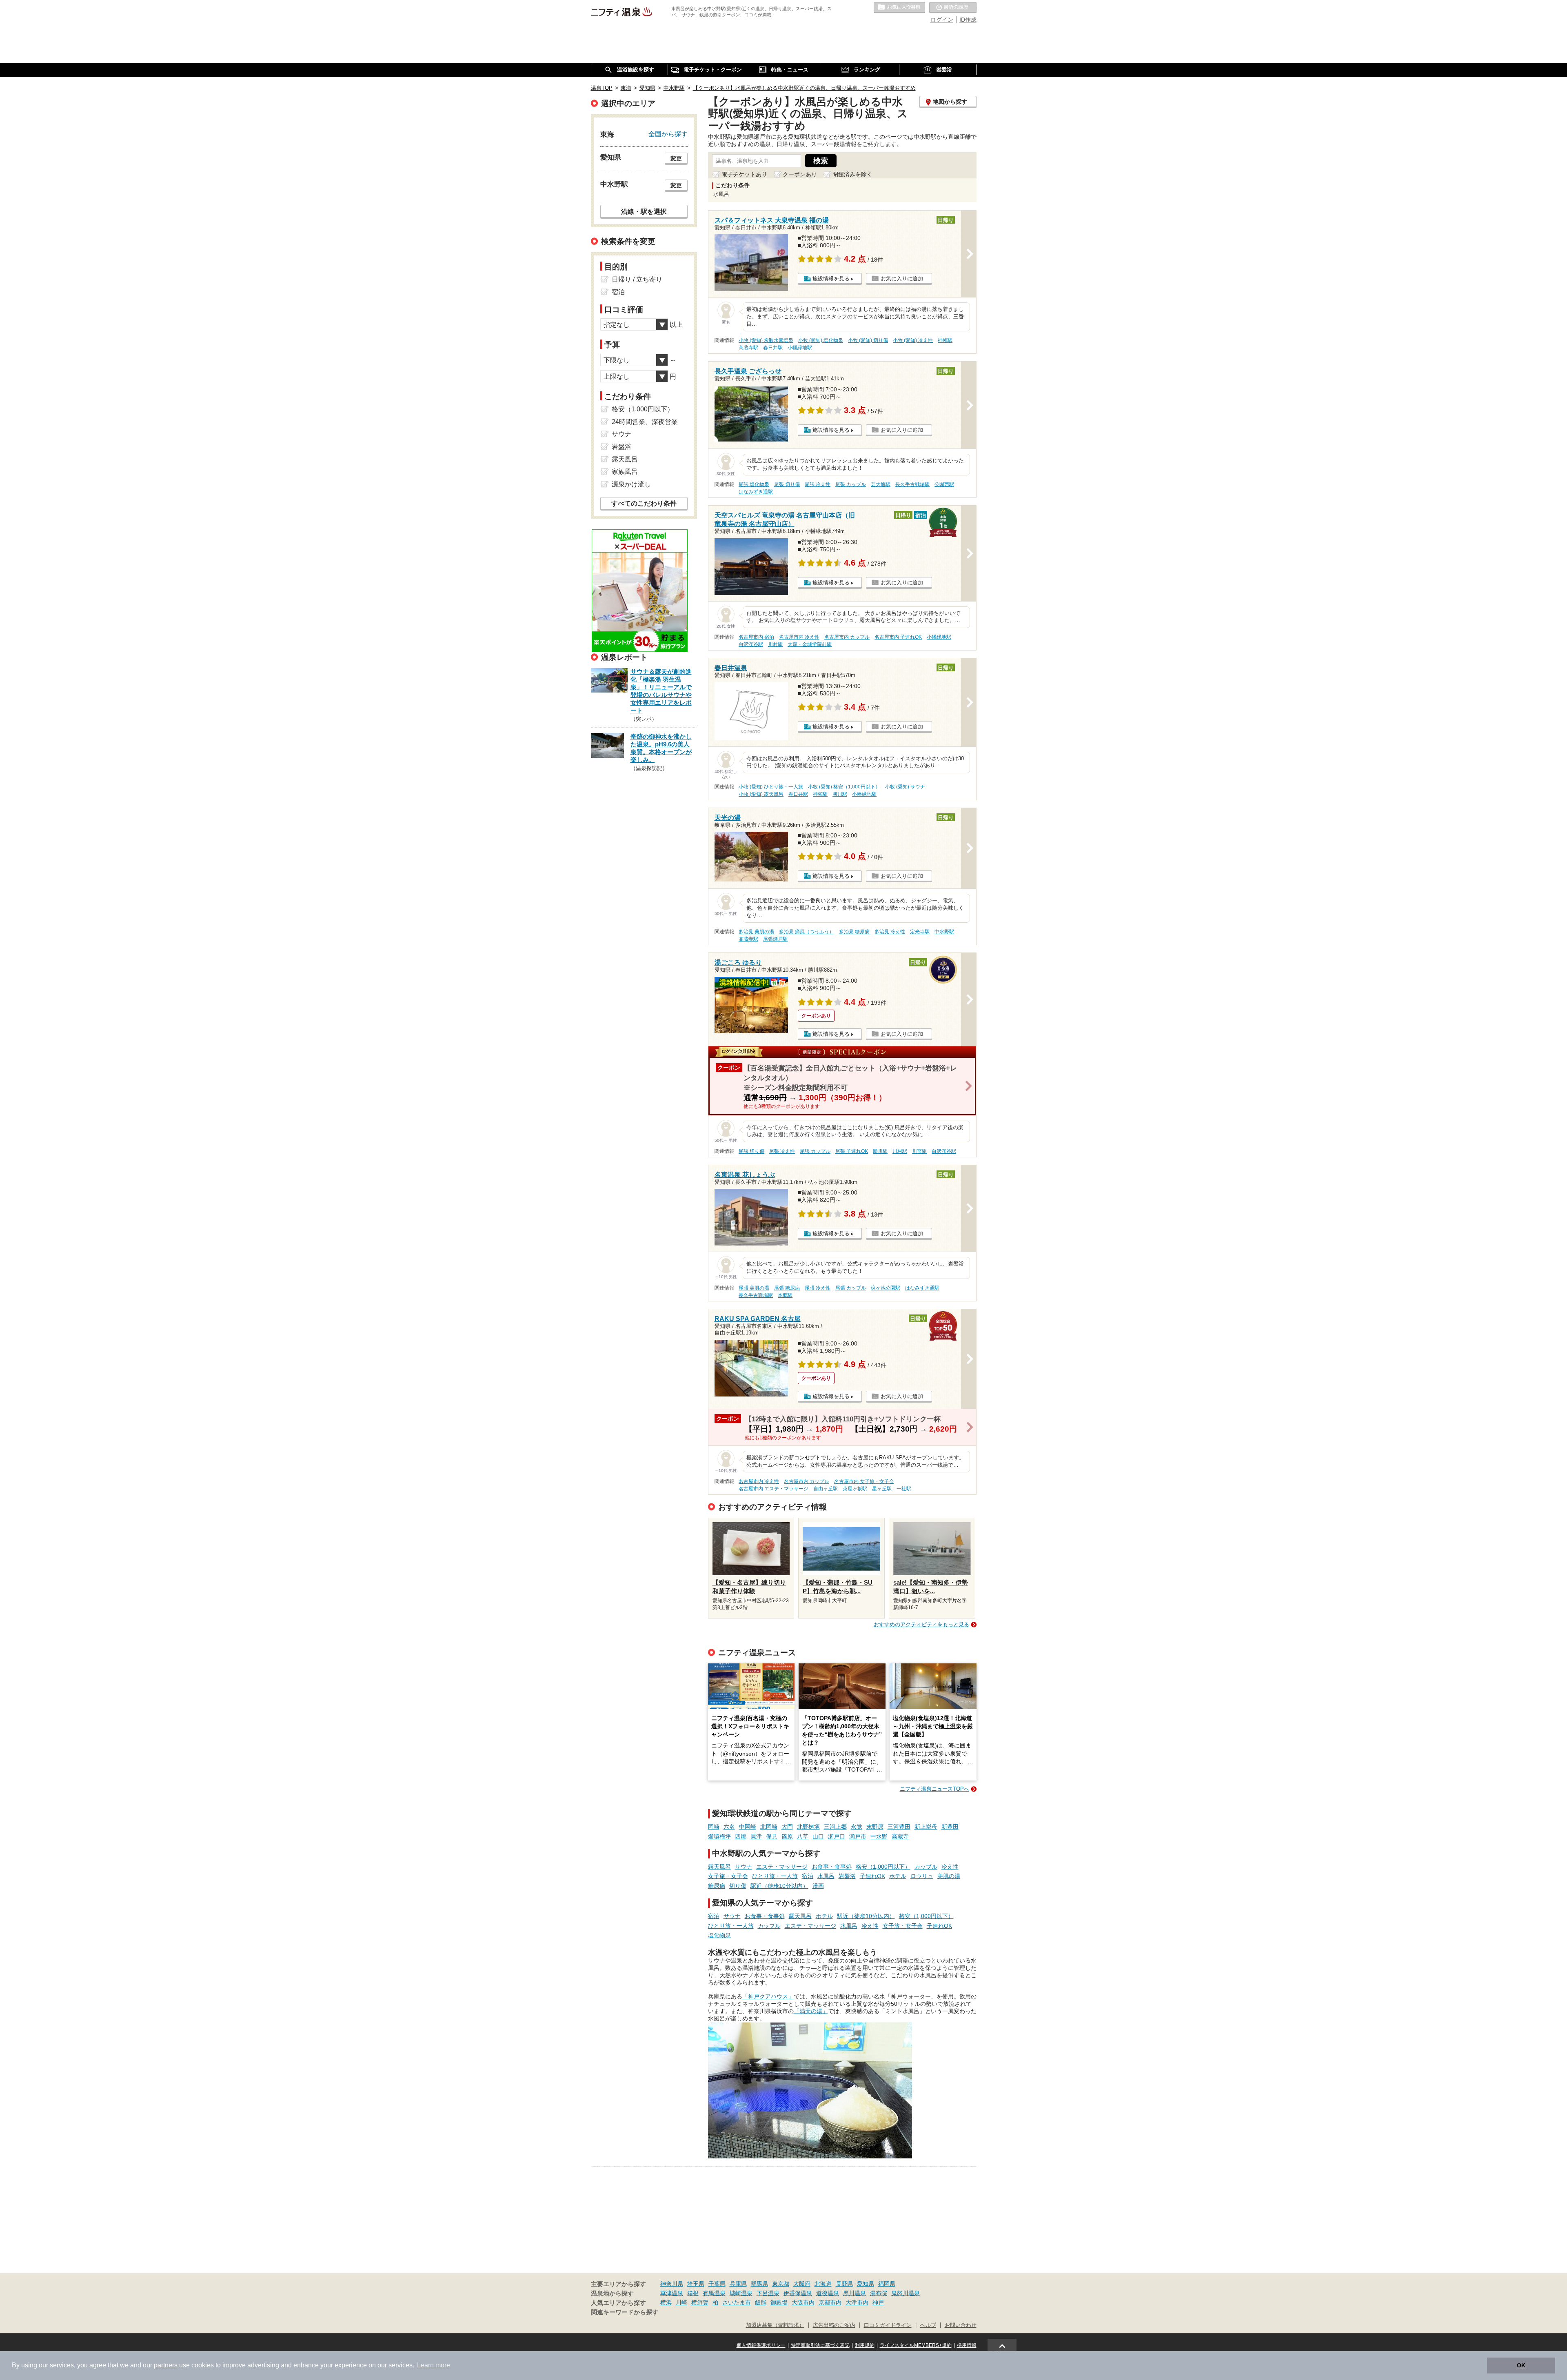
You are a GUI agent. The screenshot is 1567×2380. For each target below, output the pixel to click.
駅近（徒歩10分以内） (779, 1886)
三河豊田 (899, 1827)
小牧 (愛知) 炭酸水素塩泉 (766, 340)
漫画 (818, 1886)
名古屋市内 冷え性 (799, 637)
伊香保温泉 (798, 2293)
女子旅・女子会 (728, 1876)
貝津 (756, 1836)
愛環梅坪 (719, 1836)
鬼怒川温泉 (906, 2293)
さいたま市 (737, 2302)
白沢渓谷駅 (751, 644)
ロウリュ (922, 1876)
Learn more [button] (434, 2365)
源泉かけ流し (631, 484)
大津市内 (857, 2302)
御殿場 (779, 2302)
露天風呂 (719, 1867)
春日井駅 (773, 348)
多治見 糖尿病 (854, 932)
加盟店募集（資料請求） (775, 2325)
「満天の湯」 (811, 2011)
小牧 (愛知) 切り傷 (868, 340)
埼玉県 (696, 2284)
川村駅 (775, 644)
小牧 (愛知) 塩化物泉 (821, 340)
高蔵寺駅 (748, 348)
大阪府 (802, 2284)
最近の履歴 (953, 8)
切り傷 (738, 1886)
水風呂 (826, 1876)
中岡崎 (748, 1827)
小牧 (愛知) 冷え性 (913, 340)
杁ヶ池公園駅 (886, 1288)
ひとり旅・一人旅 (775, 1876)
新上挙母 (926, 1827)
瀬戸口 (837, 1836)
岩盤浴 (847, 1876)
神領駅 (945, 340)
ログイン (942, 20)
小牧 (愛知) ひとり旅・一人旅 (771, 787)
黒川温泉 (855, 2293)
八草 (803, 1836)
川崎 (681, 2302)
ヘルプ (928, 2325)
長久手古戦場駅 (912, 484)
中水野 (879, 1836)
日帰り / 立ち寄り (637, 279)
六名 (729, 1827)
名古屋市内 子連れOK (898, 637)
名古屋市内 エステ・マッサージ (774, 1489)
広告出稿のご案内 (834, 2325)
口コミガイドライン (888, 2325)
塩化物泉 (719, 1935)
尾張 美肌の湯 (754, 1288)
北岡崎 (769, 1827)
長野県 (844, 2284)
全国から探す (668, 134)
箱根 (693, 2293)
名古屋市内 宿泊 (756, 637)
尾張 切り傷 (787, 484)
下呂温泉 (768, 2293)
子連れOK (872, 1876)
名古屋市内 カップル (847, 637)
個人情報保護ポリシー (761, 2345)
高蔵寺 (900, 1836)
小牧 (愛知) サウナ (905, 787)
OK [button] (1521, 2365)
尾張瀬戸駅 (775, 939)
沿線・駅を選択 (644, 211)
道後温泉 (828, 2293)
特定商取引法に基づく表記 (820, 2345)
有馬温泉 (714, 2293)
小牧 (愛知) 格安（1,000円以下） (844, 787)
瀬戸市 (858, 1836)
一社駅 (904, 1489)
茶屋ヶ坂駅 (855, 1489)
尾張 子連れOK (852, 1151)
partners (166, 2365)
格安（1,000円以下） (883, 1867)
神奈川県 (672, 2284)
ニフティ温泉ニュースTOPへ (934, 1789)
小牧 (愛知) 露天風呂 (761, 794)
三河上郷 (835, 1827)
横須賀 (700, 2302)
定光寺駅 (920, 932)
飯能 (761, 2302)
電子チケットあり (744, 174)
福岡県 (887, 2284)
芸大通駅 (881, 484)
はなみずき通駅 (756, 492)
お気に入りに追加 (902, 279)
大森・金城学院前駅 (810, 644)
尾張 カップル (851, 484)
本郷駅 (785, 1295)
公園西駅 (944, 484)
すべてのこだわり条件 (644, 503)
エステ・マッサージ (782, 1867)
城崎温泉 (741, 2293)
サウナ (744, 1867)
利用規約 (865, 2345)
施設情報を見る (831, 279)
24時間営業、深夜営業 (645, 422)
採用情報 (967, 2345)
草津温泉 (672, 2293)
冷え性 (950, 1867)
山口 (818, 1836)
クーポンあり (800, 174)
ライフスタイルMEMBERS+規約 (916, 2345)
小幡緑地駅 (800, 348)
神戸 (878, 2302)
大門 (787, 1827)
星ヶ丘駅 (882, 1489)
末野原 (875, 1827)
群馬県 (759, 2284)
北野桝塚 (808, 1827)
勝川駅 (840, 794)
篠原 (787, 1836)
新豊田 (950, 1827)
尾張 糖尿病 (787, 1288)
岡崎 (714, 1827)
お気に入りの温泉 (899, 8)
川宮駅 (919, 1151)
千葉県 (717, 2284)
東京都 (781, 2284)
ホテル (898, 1876)
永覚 (857, 1827)
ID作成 (968, 20)
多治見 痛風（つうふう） (807, 932)
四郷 (741, 1836)
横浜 (666, 2302)
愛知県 (866, 2284)
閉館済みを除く (852, 174)
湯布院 (879, 2293)
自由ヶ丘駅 (826, 1489)
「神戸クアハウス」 (768, 1996)
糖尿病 (717, 1886)
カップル (926, 1867)
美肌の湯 (949, 1876)
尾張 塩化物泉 (754, 484)
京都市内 (830, 2302)
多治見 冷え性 (890, 932)
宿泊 (808, 1876)
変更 (676, 158)
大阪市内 (803, 2302)
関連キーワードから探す (625, 2312)
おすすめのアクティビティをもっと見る (921, 1624)
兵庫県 (738, 2284)
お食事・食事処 (832, 1867)
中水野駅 (944, 932)
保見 (772, 1836)
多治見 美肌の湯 (756, 932)
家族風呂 (625, 472)
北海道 (823, 2284)
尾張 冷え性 (818, 484)
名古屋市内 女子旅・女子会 (864, 1481)
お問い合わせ (961, 2325)
